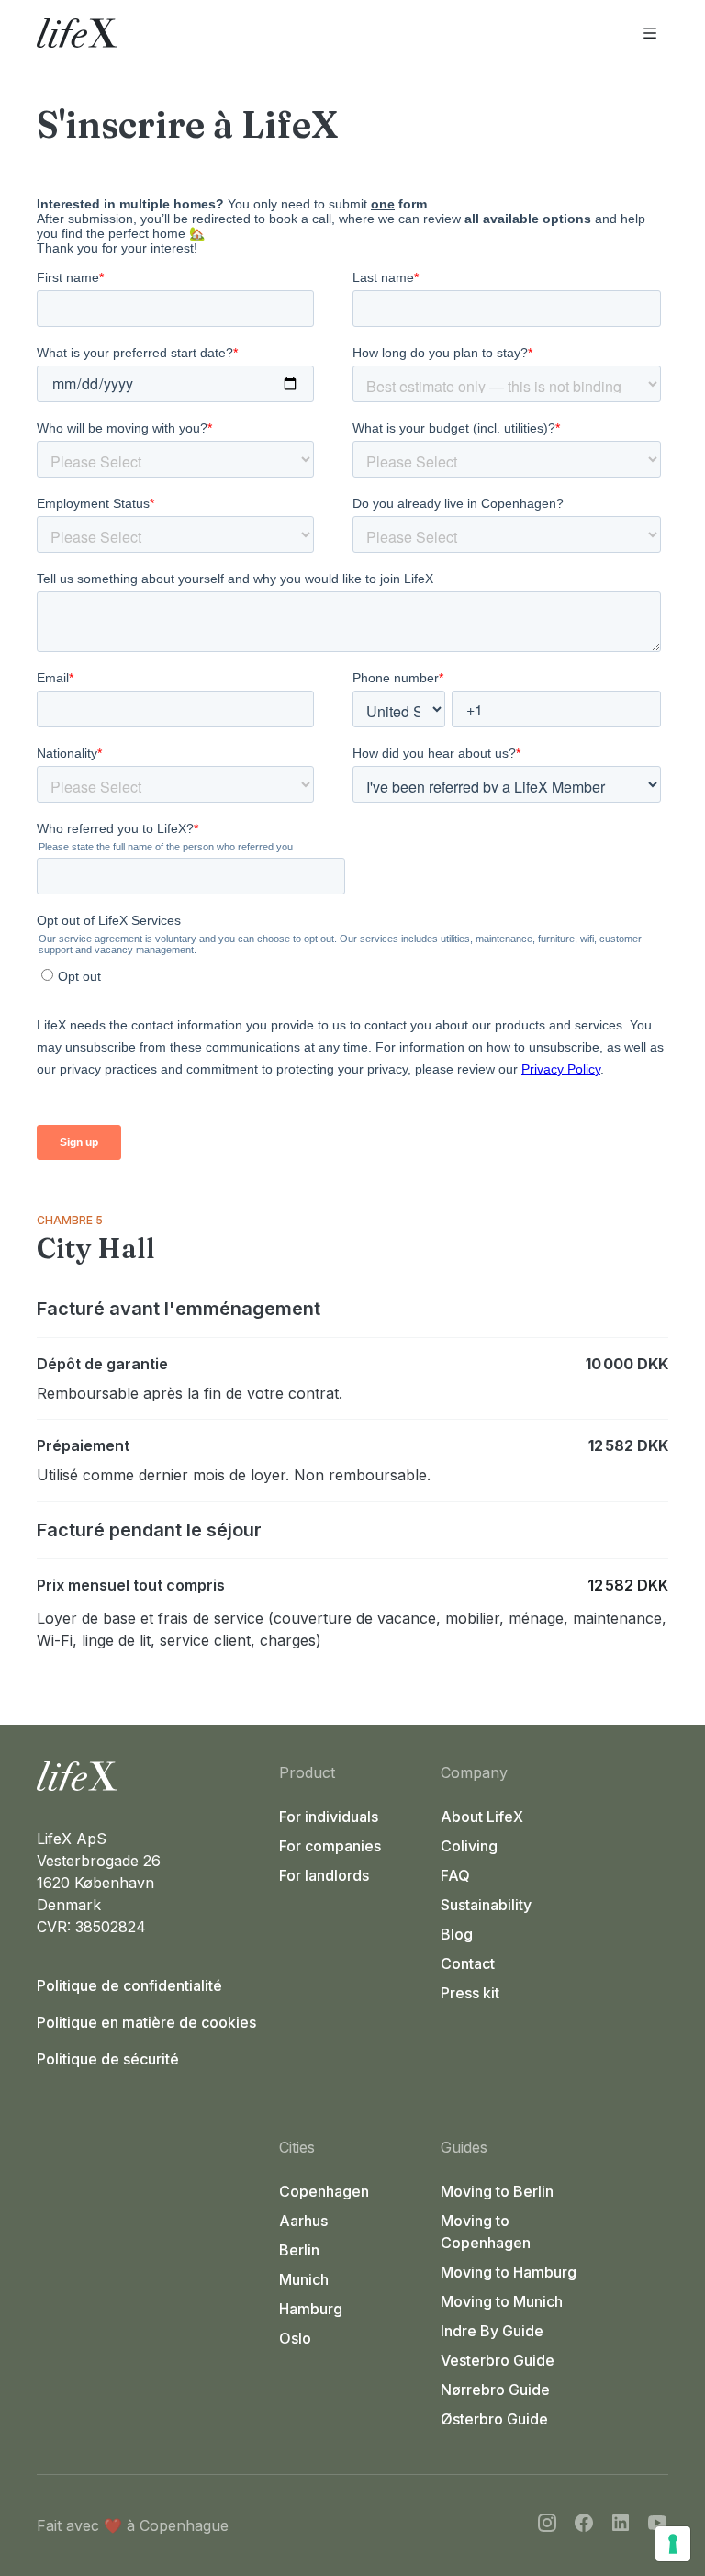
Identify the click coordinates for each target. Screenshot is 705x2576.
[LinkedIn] (621, 2525)
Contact (468, 1963)
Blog (457, 1934)
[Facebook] (584, 2525)
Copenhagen (324, 2191)
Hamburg (311, 2309)
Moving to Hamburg (509, 2272)
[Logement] (151, 1776)
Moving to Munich (502, 2301)
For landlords (324, 1875)
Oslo (295, 2338)
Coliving (469, 1846)
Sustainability (486, 1905)
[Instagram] (547, 2525)
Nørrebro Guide (495, 2390)
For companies (330, 1846)
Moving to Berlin (497, 2191)
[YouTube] (657, 2525)
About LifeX (482, 1817)
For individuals (329, 1817)
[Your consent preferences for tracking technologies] (673, 2544)
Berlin (299, 2250)
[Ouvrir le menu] (650, 33)
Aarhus (303, 2221)
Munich (304, 2279)
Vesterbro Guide (498, 2360)
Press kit (470, 1993)
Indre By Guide (492, 2331)
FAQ (455, 1875)
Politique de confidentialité (129, 1985)
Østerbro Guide (494, 2419)
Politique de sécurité (108, 2059)
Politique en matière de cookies (146, 2022)
